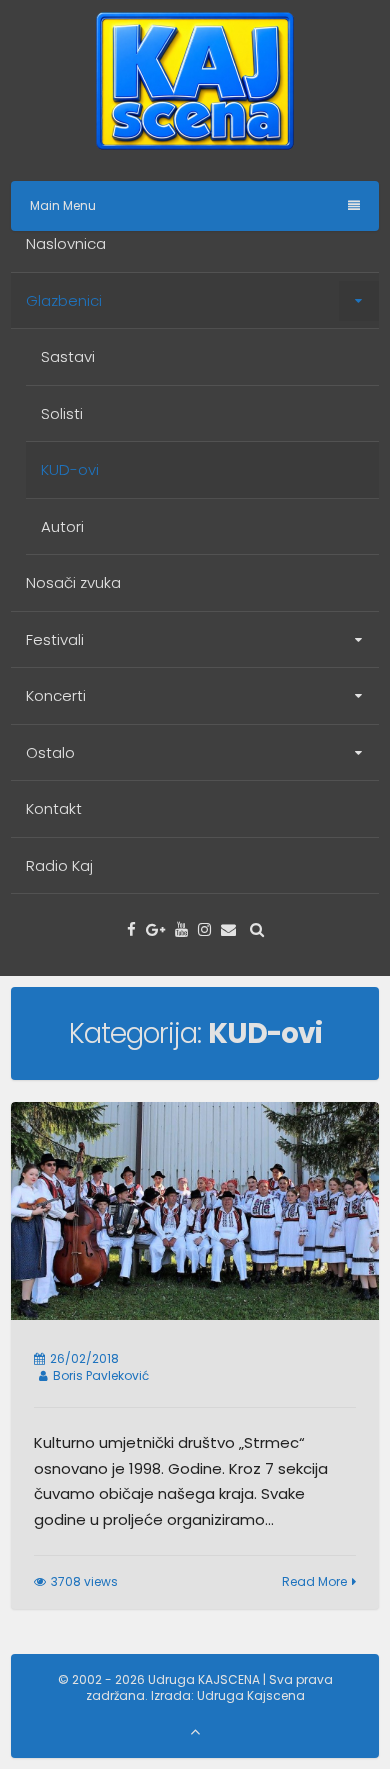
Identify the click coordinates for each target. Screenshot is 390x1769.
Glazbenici (64, 300)
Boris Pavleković (101, 1375)
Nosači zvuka (73, 582)
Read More (314, 1581)
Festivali (55, 639)
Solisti (62, 413)
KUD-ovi (70, 469)
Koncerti (56, 695)
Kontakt (54, 808)
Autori (62, 526)
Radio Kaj (59, 865)
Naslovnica (66, 243)
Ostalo (50, 752)
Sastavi (68, 356)
